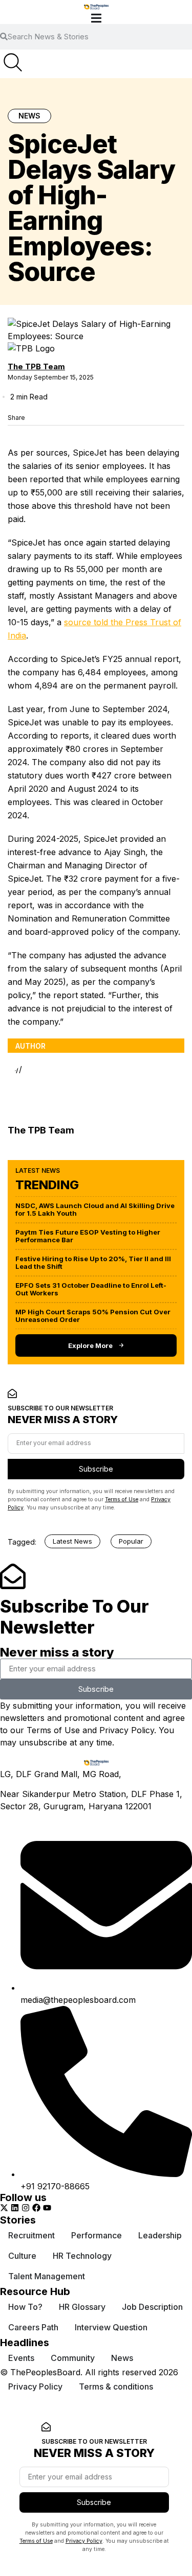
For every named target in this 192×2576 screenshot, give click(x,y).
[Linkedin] (15, 2208)
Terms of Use (122, 1499)
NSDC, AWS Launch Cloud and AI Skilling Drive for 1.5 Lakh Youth (95, 1209)
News (29, 116)
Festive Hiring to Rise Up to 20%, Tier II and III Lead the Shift (93, 1262)
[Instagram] (26, 2208)
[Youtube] (47, 2208)
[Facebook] (36, 2208)
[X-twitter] (4, 2208)
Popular (131, 1541)
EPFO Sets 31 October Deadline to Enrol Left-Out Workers (91, 1289)
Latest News (72, 1541)
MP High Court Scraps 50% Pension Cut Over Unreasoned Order (93, 1316)
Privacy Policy (127, 1730)
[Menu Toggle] (96, 18)
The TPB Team (36, 367)
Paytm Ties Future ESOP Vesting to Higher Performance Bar (88, 1236)
